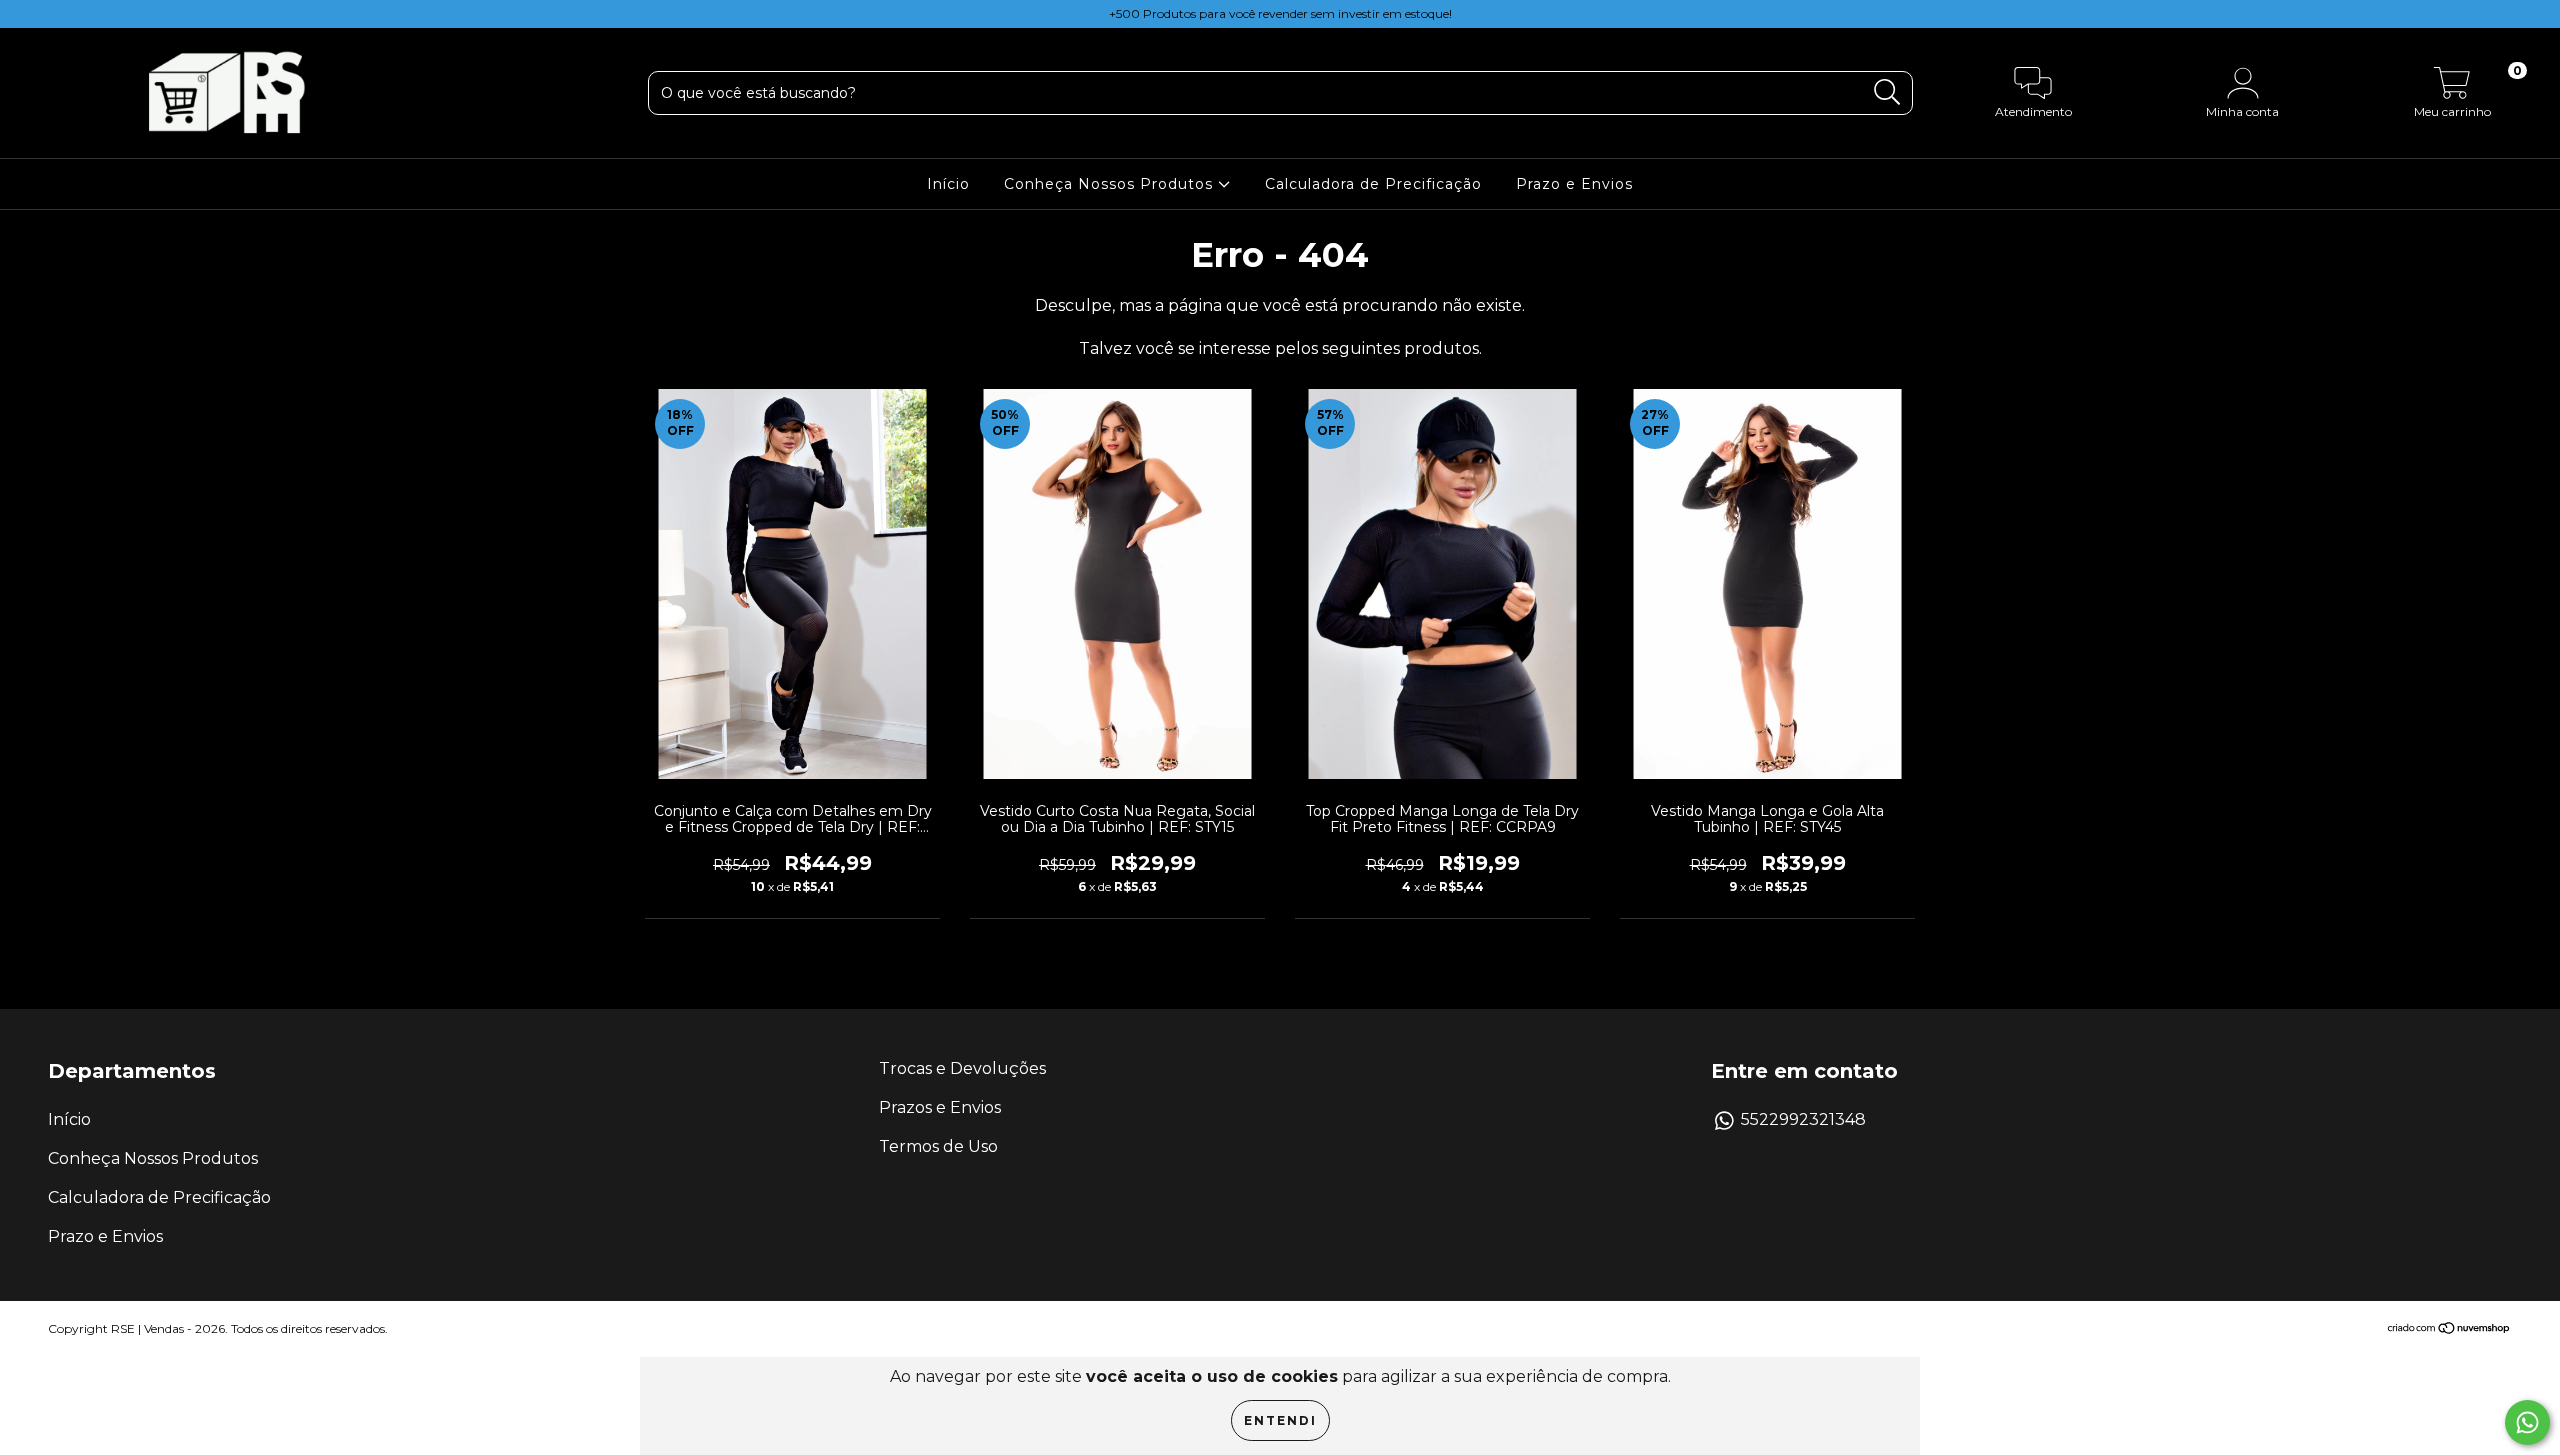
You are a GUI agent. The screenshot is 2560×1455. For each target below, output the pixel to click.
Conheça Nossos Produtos (1111, 184)
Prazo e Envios (1574, 184)
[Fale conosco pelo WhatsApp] (2527, 1422)
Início (948, 184)
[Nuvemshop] (2449, 1329)
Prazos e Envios (940, 1107)
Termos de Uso (938, 1146)
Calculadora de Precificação (1373, 184)
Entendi (1280, 1420)
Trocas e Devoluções (962, 1068)
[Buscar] (1887, 92)
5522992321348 (1803, 1119)
